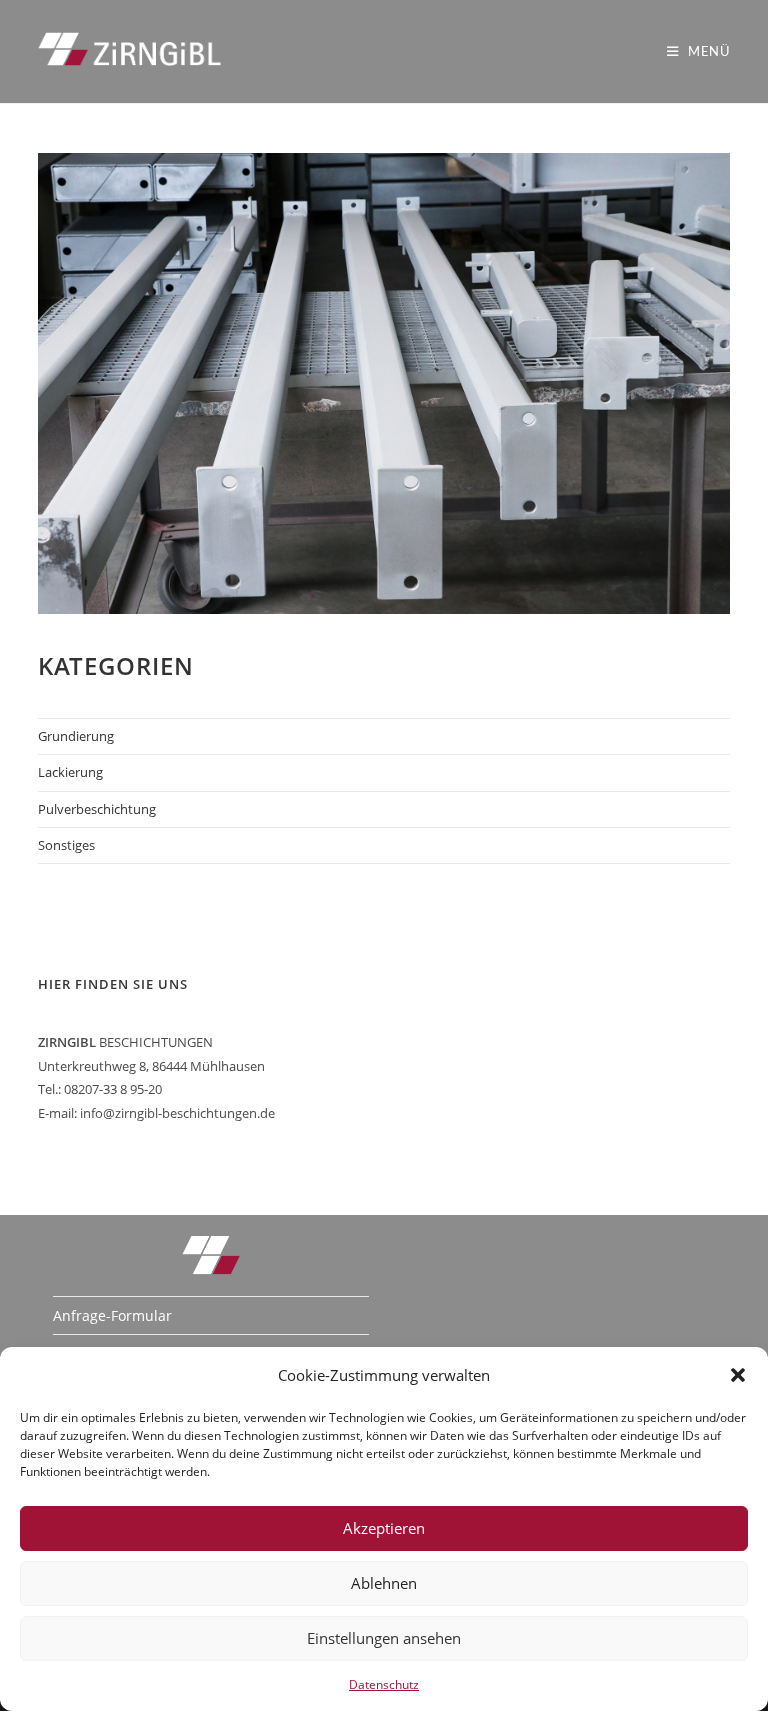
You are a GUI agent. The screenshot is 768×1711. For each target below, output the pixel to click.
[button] (738, 1375)
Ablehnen (384, 1583)
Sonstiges (66, 845)
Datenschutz (384, 1684)
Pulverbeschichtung (97, 809)
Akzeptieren (384, 1528)
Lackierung (70, 772)
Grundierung (76, 736)
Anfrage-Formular (112, 1315)
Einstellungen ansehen (384, 1638)
